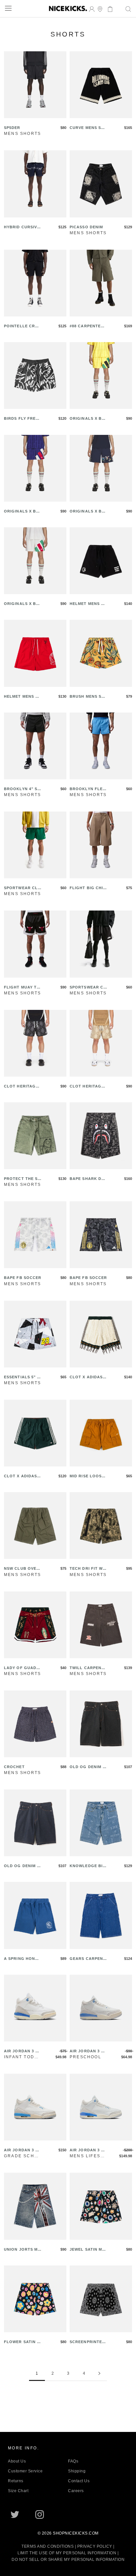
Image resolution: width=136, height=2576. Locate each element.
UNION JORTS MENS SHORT (22, 2250)
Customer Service (25, 2471)
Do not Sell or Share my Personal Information (68, 2560)
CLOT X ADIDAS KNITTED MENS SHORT (87, 1377)
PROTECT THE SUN (22, 1179)
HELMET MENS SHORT (88, 604)
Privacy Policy (95, 2546)
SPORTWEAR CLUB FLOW (22, 888)
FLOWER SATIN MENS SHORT (22, 2342)
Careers (76, 2491)
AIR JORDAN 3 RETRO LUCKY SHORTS (23, 2151)
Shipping (77, 2471)
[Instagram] (40, 2514)
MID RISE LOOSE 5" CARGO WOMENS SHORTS (87, 1476)
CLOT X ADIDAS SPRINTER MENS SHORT (23, 1476)
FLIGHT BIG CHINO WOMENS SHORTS (88, 888)
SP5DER (12, 128)
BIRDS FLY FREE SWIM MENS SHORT (23, 419)
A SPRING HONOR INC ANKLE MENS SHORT (23, 1959)
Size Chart (18, 2491)
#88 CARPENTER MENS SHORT (87, 326)
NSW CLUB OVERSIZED (22, 1569)
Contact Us (79, 2481)
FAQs (73, 2461)
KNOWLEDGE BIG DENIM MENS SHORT (88, 1866)
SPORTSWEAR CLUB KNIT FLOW (88, 988)
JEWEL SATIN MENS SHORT (87, 2250)
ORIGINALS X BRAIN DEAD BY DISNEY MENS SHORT (88, 419)
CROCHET (14, 1767)
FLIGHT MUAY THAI (22, 988)
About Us (17, 2461)
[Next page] (99, 2374)
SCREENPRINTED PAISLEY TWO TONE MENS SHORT (87, 2342)
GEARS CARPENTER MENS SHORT (88, 1959)
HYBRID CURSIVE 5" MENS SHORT (22, 227)
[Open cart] (108, 8)
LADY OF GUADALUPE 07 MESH (22, 1668)
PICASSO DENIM (86, 227)
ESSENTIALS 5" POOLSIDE (22, 1377)
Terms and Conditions (48, 2546)
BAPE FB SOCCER (23, 1278)
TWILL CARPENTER (88, 1668)
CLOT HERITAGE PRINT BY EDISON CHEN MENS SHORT (23, 1087)
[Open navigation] (8, 8)
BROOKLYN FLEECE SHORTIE (87, 789)
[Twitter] (15, 2514)
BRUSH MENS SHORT (87, 697)
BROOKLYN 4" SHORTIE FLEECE (22, 789)
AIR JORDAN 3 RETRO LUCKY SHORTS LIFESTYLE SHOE (23, 2051)
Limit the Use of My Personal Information (67, 2553)
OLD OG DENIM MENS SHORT (88, 1767)
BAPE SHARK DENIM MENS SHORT (88, 1179)
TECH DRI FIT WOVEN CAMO (88, 1569)
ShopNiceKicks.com (76, 2533)
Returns (16, 2481)
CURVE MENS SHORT (87, 128)
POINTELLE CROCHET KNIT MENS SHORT (23, 326)
